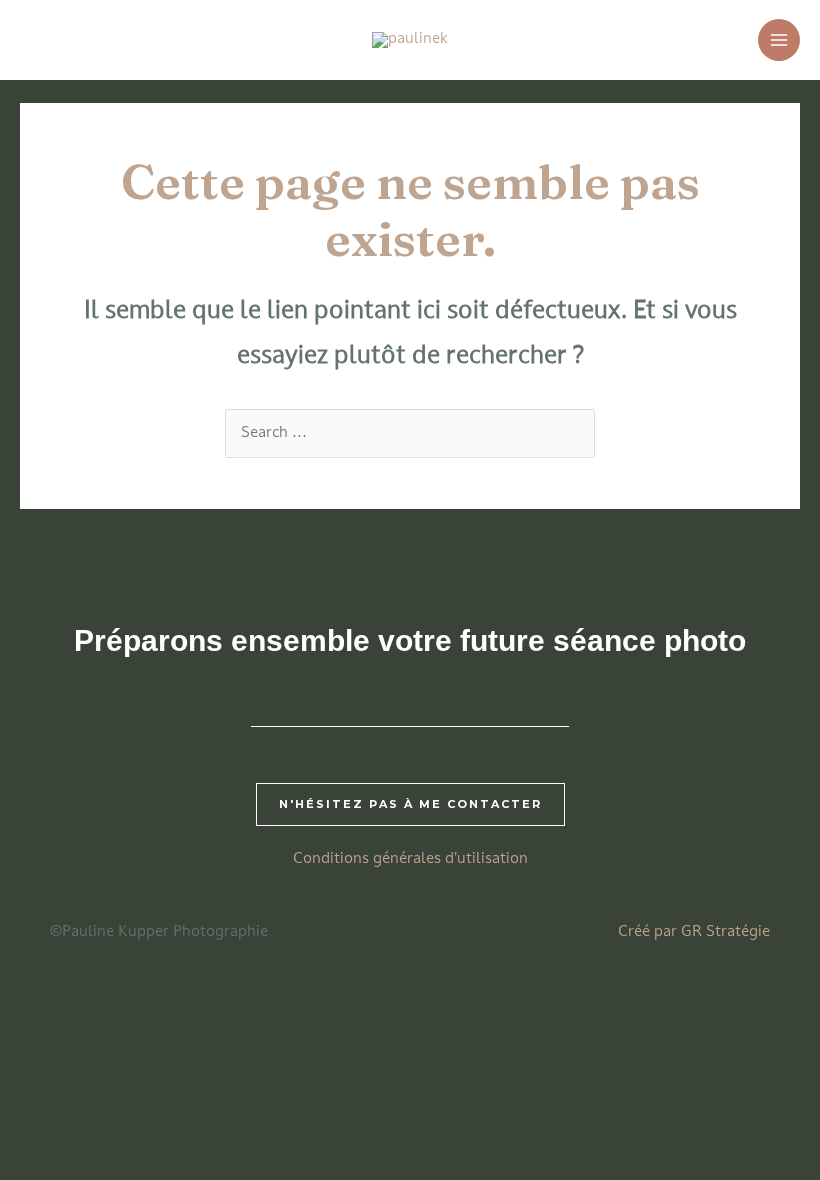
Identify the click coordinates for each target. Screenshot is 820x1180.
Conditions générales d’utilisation (410, 859)
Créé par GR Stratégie (694, 932)
